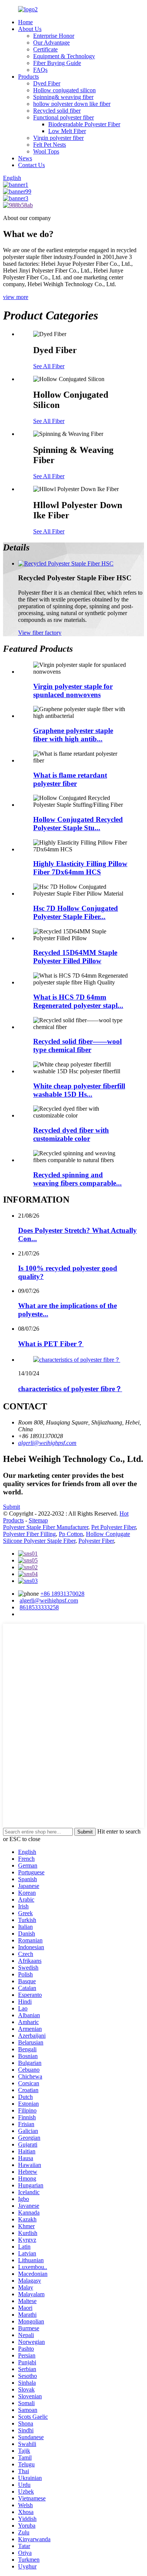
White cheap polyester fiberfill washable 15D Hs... (79, 1090)
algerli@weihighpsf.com (47, 1443)
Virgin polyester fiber (58, 138)
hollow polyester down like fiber (72, 104)
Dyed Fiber (47, 83)
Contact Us (31, 165)
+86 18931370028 (62, 1594)
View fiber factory (40, 633)
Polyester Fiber (96, 1541)
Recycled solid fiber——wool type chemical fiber (77, 1045)
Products (28, 77)
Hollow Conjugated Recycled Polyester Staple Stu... (78, 824)
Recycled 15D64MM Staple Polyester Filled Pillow (75, 957)
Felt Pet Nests (50, 145)
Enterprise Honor (54, 36)
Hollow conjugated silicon (64, 90)
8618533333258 (39, 1607)
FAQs (40, 70)
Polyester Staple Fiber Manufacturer (46, 1527)
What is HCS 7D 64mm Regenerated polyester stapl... (78, 1001)
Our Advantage (51, 43)
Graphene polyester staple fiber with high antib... (73, 735)
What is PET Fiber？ (51, 1344)
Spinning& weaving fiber (63, 97)
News (25, 158)
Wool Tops (46, 151)
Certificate (45, 49)
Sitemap (38, 1520)
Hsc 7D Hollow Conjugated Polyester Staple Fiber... (76, 912)
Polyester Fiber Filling (29, 1534)
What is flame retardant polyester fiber (70, 779)
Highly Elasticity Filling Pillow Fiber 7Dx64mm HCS (80, 868)
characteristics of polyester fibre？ (70, 1389)
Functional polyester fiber (64, 117)
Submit (11, 1507)
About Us (30, 29)
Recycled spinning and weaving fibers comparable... (77, 1179)
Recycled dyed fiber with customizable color (71, 1134)
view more (16, 297)
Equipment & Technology (64, 56)
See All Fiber (49, 366)
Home (25, 22)
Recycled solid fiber (57, 111)
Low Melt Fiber (67, 131)
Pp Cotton (71, 1534)
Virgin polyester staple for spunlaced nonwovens (73, 690)
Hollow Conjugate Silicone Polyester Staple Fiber (67, 1537)
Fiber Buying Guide (57, 63)
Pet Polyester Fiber (113, 1527)
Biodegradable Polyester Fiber (84, 124)
